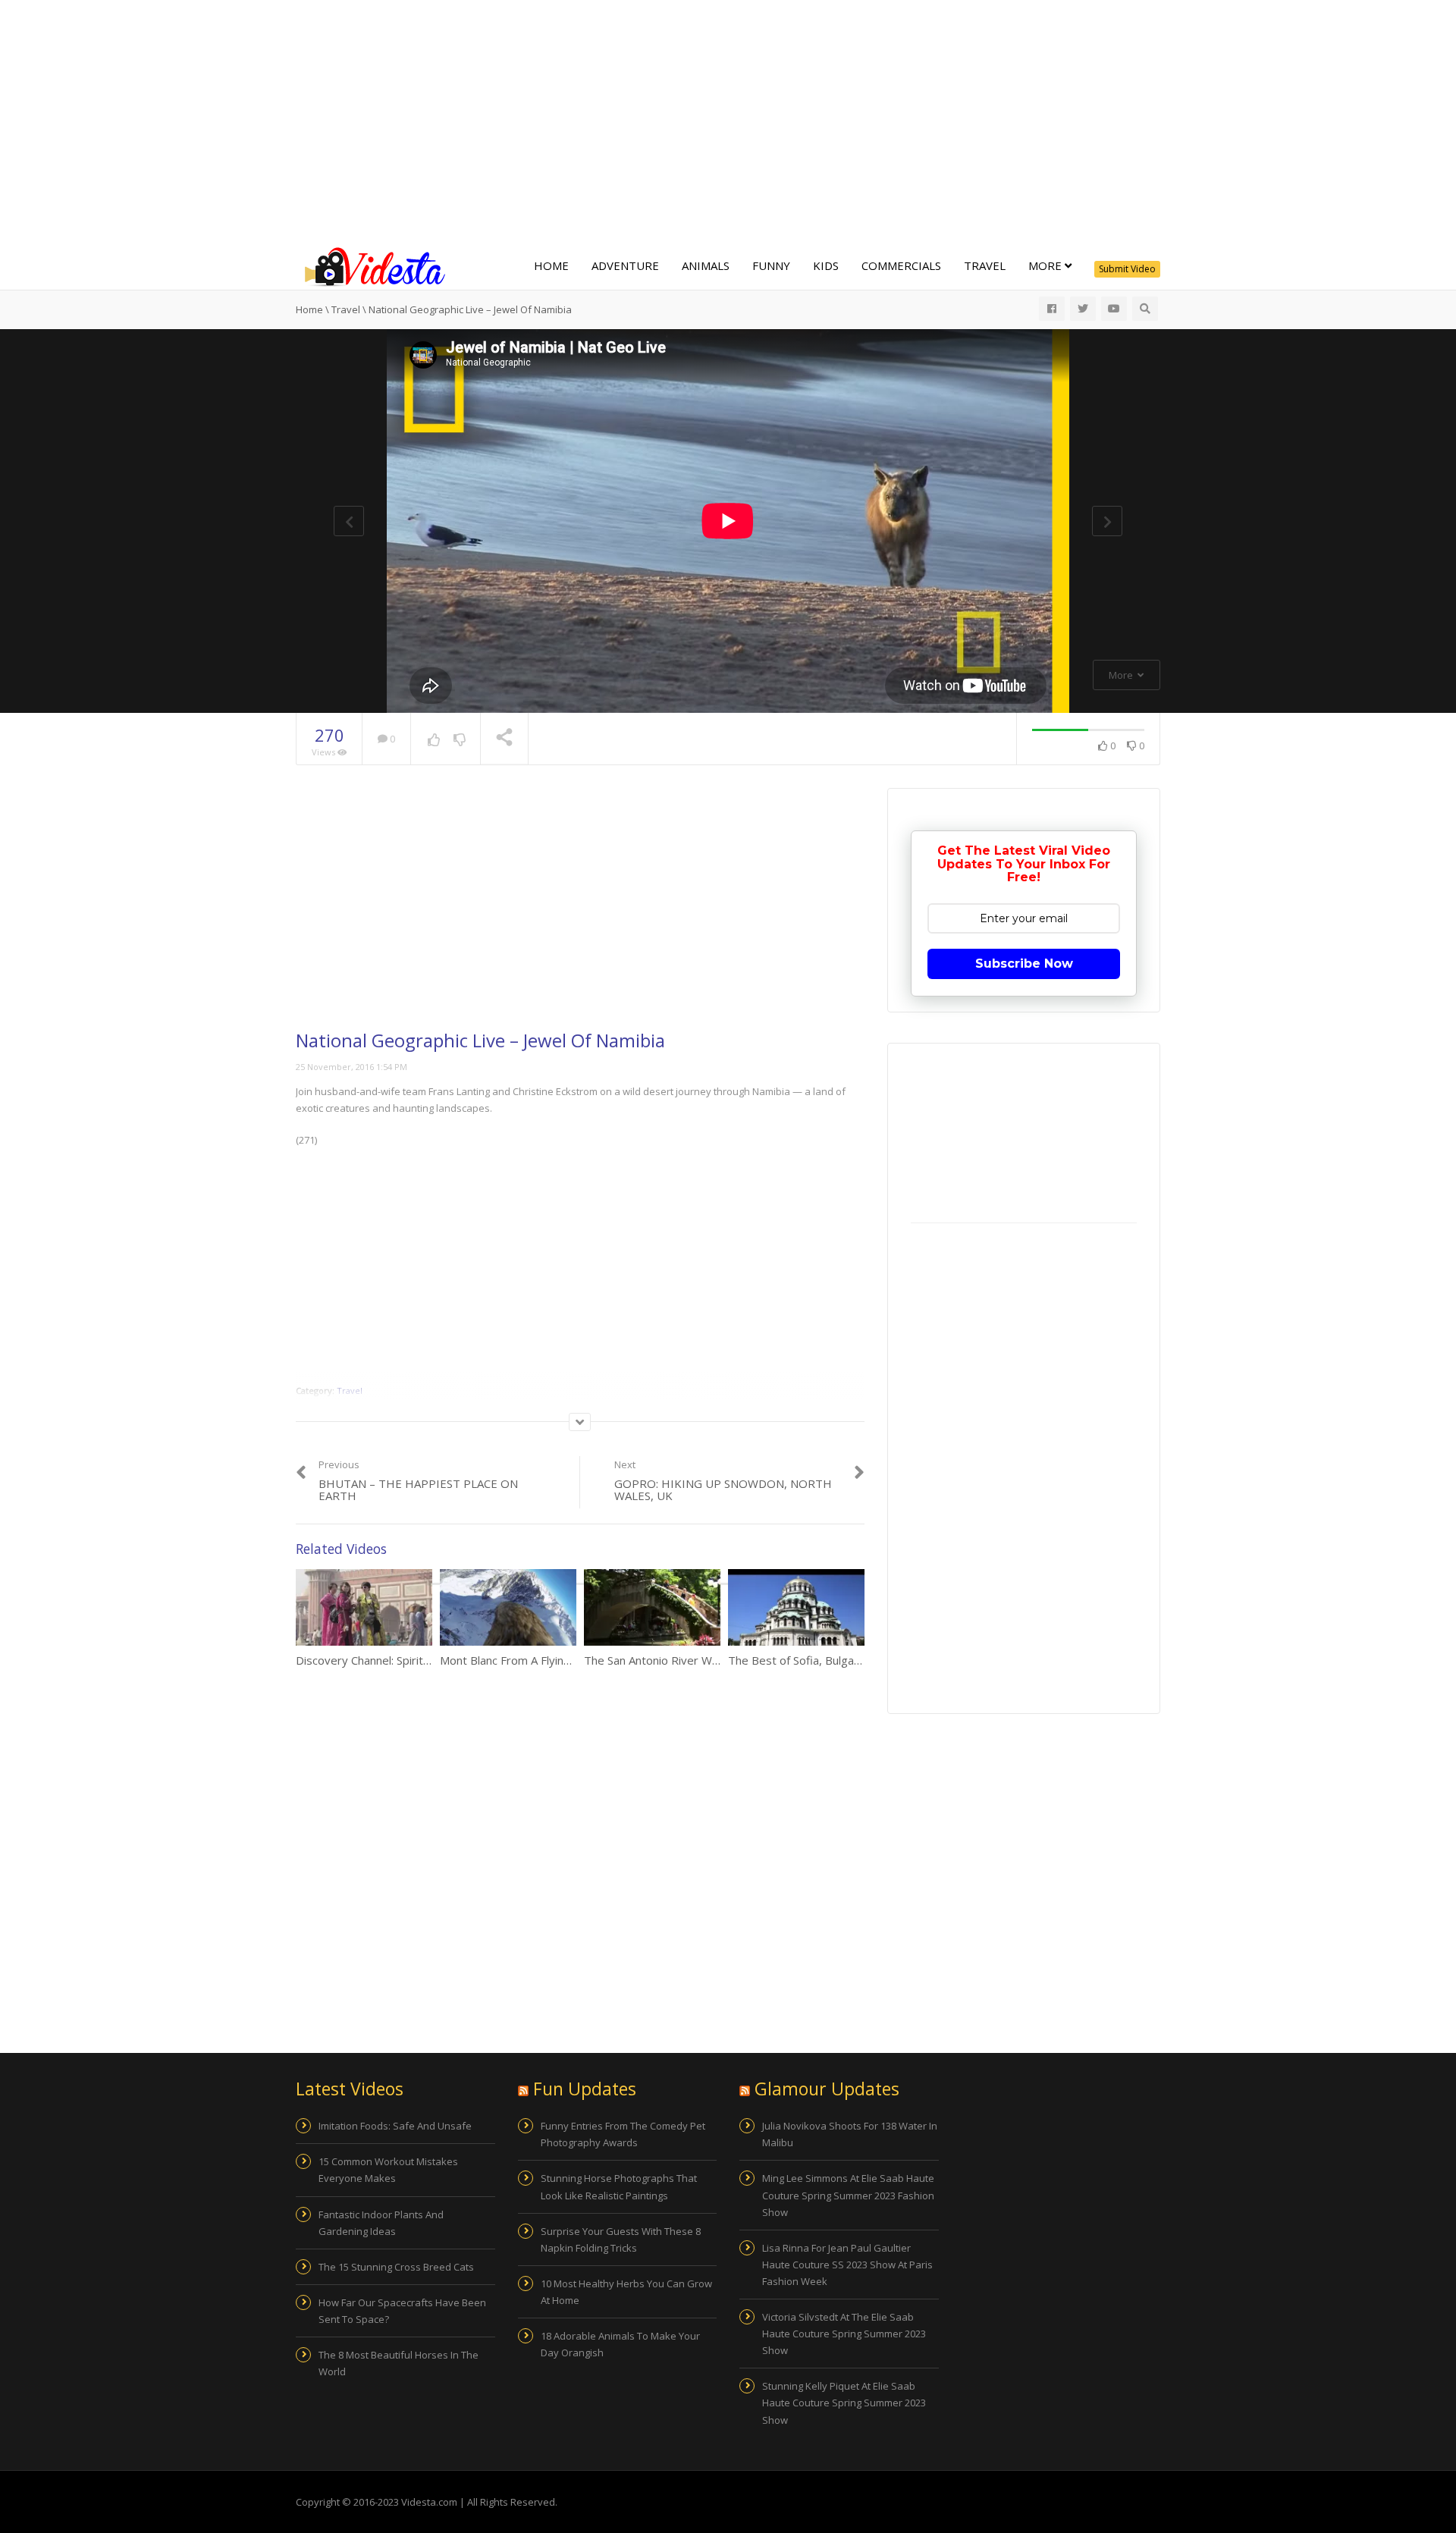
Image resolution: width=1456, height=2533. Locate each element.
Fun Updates (585, 2089)
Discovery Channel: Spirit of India (380, 1660)
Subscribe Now (1024, 964)
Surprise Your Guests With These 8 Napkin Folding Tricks (621, 2240)
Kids (826, 265)
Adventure (625, 265)
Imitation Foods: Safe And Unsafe (395, 2126)
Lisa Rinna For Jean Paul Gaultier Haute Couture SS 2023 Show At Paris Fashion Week (847, 2265)
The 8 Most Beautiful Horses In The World (399, 2363)
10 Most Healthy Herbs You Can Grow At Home (626, 2292)
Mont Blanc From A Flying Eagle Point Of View (558, 1660)
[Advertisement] (728, 121)
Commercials (901, 265)
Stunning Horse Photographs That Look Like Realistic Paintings (619, 2186)
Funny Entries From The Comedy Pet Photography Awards (623, 2134)
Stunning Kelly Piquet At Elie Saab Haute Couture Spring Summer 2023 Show (844, 2403)
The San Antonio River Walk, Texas (674, 1660)
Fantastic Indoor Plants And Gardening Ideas (381, 2223)
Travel (985, 265)
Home (551, 265)
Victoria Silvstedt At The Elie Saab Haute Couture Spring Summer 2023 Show (844, 2334)
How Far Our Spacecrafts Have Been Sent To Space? (402, 2311)
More (1046, 265)
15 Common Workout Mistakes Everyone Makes (388, 2170)
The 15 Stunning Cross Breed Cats (396, 2267)
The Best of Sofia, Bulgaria (797, 1660)
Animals (706, 265)
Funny (771, 265)
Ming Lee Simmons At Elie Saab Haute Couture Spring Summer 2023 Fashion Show (848, 2195)
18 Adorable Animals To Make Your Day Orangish (620, 2344)
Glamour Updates (827, 2089)
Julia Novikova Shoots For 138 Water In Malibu (850, 2134)
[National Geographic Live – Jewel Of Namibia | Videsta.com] (372, 265)
